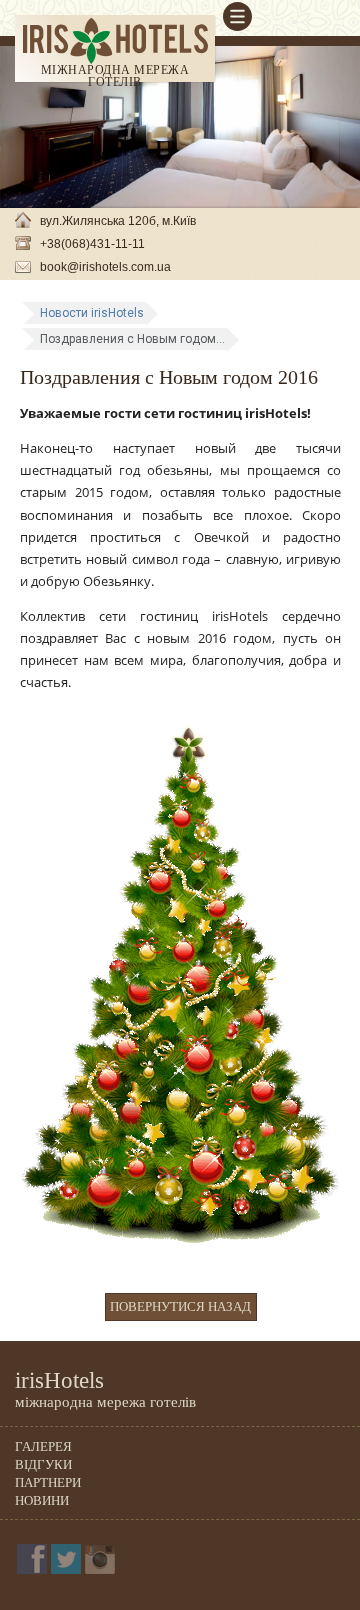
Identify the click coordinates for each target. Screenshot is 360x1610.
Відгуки (43, 1464)
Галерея (43, 1446)
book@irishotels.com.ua (105, 267)
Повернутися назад (180, 1306)
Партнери (48, 1482)
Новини (42, 1500)
